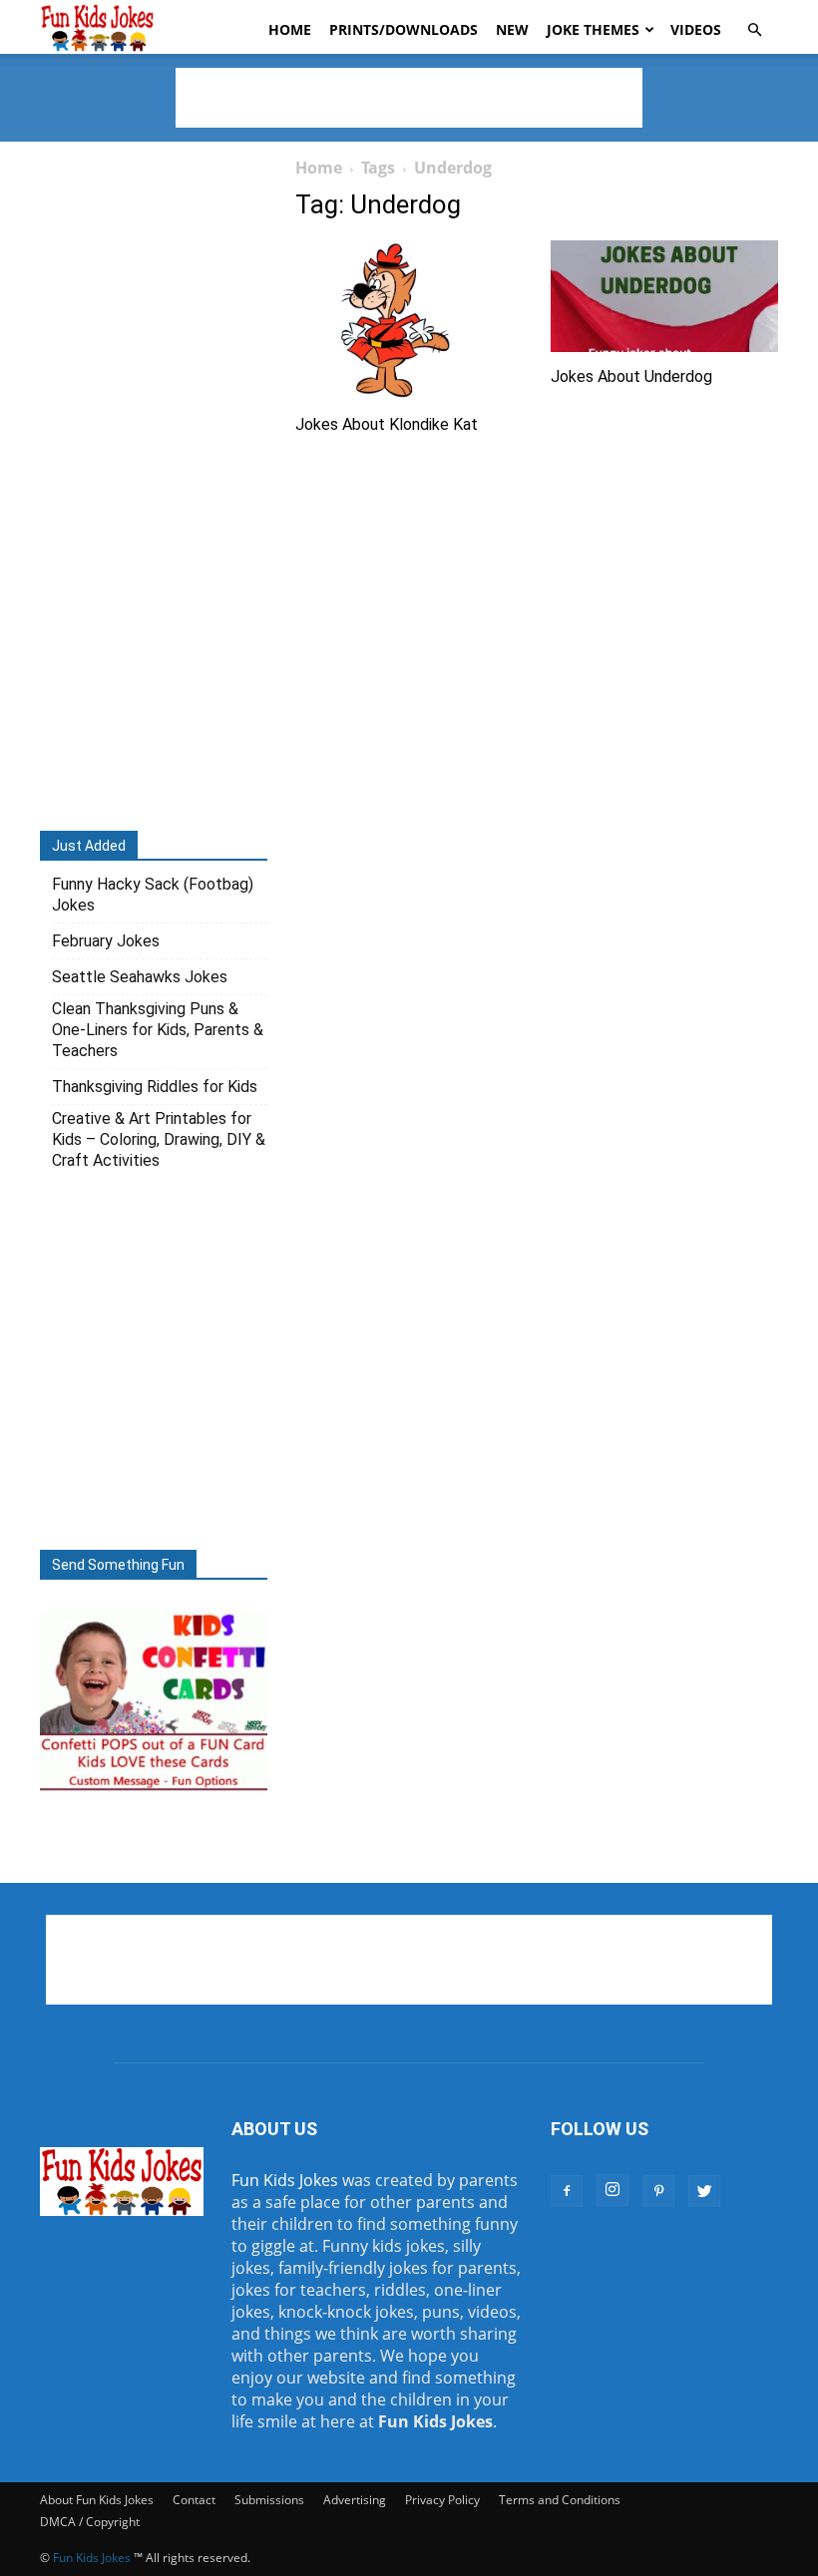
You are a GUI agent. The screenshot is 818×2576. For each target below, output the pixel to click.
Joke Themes (593, 29)
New (512, 29)
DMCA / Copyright (90, 2522)
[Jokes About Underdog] (664, 296)
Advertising (355, 2500)
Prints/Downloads (404, 29)
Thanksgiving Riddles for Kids (155, 1087)
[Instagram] (613, 2190)
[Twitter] (704, 2191)
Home (290, 29)
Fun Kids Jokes (285, 2180)
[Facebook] (567, 2191)
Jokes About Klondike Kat (387, 424)
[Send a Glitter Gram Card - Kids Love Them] (154, 1789)
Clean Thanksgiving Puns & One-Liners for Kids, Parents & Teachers (158, 1030)
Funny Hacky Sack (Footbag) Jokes (153, 895)
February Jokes (106, 941)
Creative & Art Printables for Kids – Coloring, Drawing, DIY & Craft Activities (159, 1139)
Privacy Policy (442, 2500)
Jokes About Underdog (631, 376)
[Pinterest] (658, 2191)
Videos (696, 29)
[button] (754, 30)
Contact (194, 2500)
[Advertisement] (409, 98)
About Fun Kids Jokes (97, 2500)
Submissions (269, 2500)
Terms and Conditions (560, 2500)
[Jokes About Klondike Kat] (409, 320)
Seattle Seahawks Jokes (140, 977)
